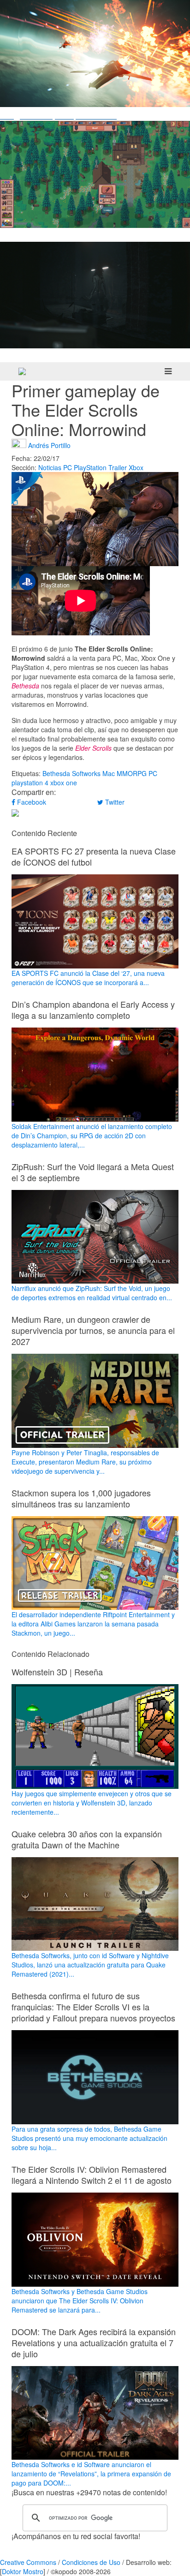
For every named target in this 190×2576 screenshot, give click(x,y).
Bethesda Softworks (71, 773)
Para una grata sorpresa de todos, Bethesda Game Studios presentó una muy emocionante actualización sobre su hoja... (89, 2138)
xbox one (64, 783)
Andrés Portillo (49, 445)
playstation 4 (30, 783)
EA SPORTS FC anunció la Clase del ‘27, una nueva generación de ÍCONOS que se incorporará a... (88, 978)
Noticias (50, 467)
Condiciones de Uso (91, 2562)
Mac (109, 773)
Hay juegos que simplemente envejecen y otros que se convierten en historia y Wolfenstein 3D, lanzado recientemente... (92, 1802)
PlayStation (90, 467)
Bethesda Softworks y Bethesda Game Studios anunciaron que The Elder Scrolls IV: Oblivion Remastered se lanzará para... (80, 2301)
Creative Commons (28, 2562)
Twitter (114, 802)
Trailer (118, 467)
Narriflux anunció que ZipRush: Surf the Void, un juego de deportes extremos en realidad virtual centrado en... (92, 1293)
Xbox (136, 467)
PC (68, 467)
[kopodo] (22, 371)
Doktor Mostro (23, 2571)
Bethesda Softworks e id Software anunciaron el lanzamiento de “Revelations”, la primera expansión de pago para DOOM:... (91, 2474)
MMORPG (132, 773)
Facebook (31, 802)
